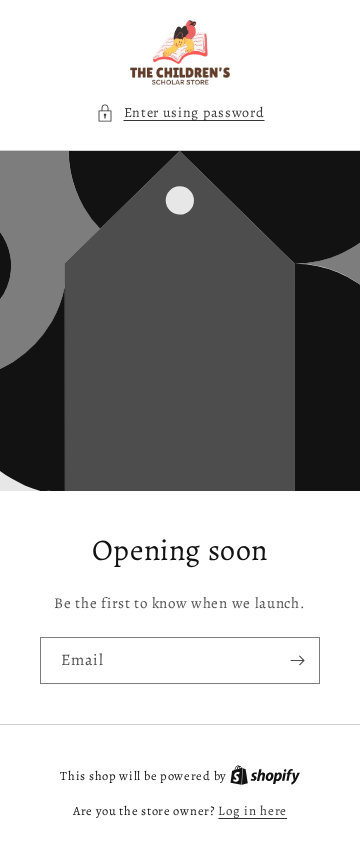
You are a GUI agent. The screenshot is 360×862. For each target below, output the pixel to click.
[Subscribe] (297, 660)
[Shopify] (265, 775)
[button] (180, 112)
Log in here (252, 810)
